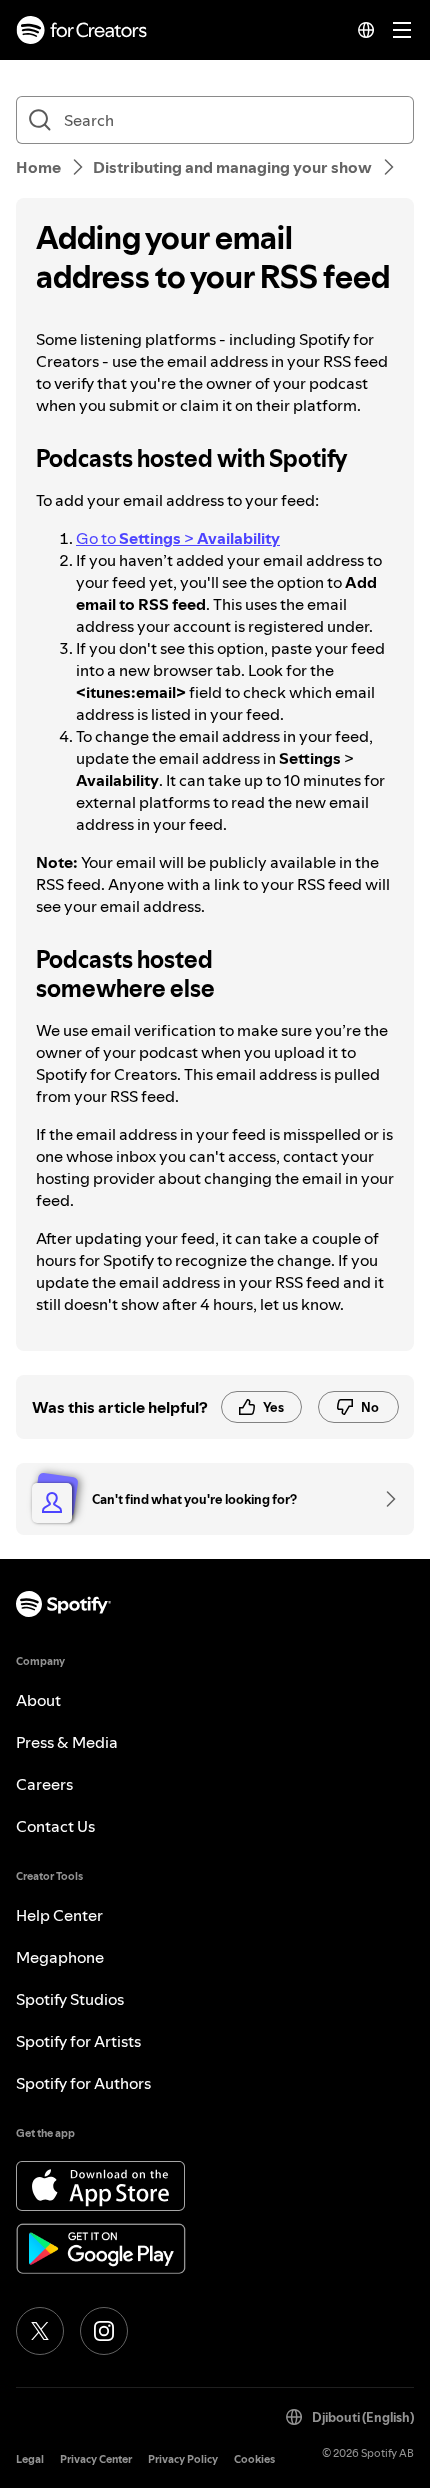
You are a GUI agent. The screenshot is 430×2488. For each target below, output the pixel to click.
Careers (44, 1784)
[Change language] (366, 30)
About (38, 1700)
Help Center (59, 1915)
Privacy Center (96, 2459)
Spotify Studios (70, 1999)
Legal (30, 2459)
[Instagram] (104, 2331)
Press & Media (67, 1742)
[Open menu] (402, 30)
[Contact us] (384, 1499)
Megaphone (60, 1957)
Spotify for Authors (83, 2083)
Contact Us (55, 1826)
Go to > (178, 538)
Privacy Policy (183, 2459)
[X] (40, 2331)
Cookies (254, 2459)
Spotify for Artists (78, 2041)
